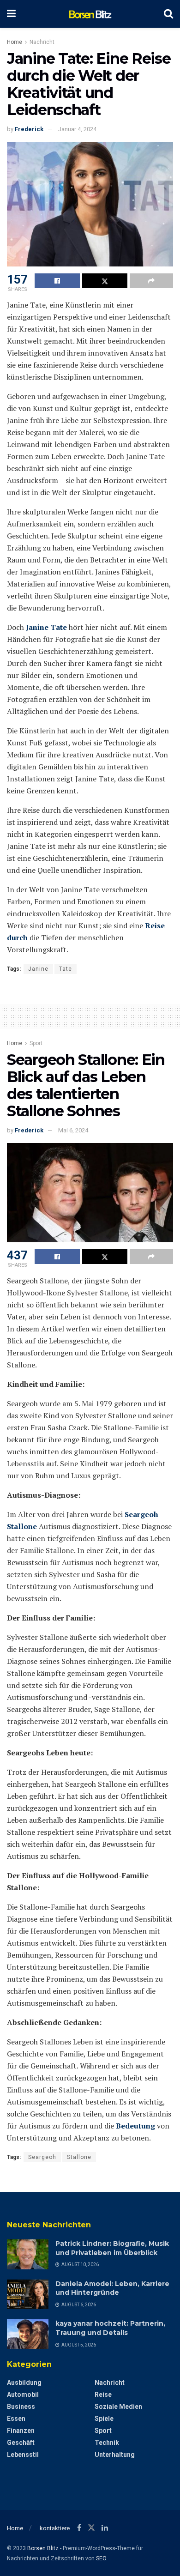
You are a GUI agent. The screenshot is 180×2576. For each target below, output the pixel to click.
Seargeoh (42, 2157)
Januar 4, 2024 (77, 129)
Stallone (79, 2157)
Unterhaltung (115, 2455)
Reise (103, 2395)
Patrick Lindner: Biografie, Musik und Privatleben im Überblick (112, 2248)
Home (15, 42)
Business (21, 2407)
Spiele (104, 2419)
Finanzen (21, 2431)
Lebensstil (23, 2455)
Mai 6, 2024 (73, 1130)
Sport (36, 1043)
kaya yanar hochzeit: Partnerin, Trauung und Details (110, 2328)
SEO (101, 2558)
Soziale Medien (118, 2407)
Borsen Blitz (43, 2548)
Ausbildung (24, 2382)
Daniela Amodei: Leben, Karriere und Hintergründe (112, 2288)
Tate (66, 969)
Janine (38, 969)
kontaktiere (55, 2528)
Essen (16, 2419)
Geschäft (21, 2443)
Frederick (29, 129)
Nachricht (42, 42)
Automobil (23, 2395)
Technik (107, 2443)
